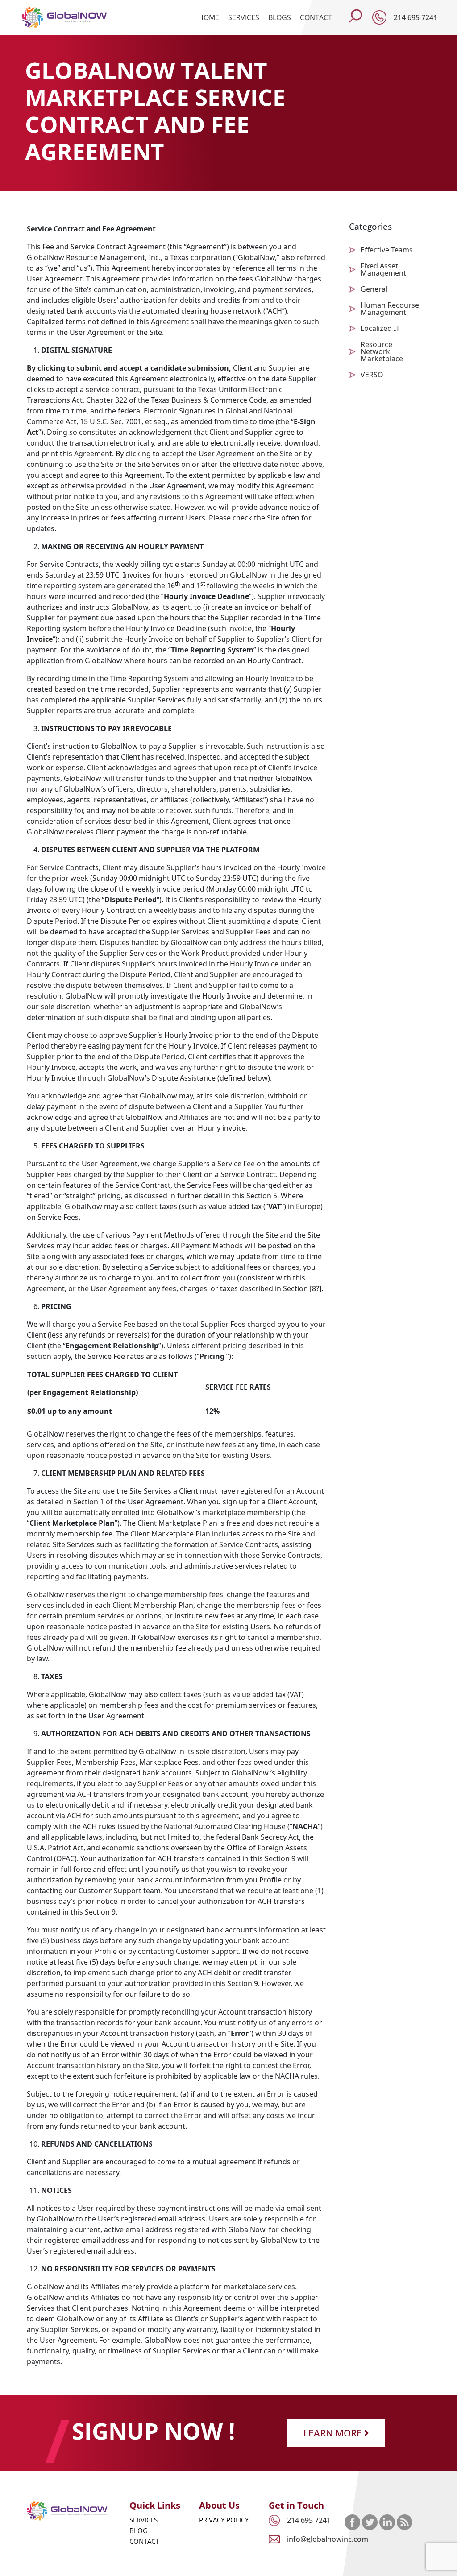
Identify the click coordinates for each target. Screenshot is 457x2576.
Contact (316, 17)
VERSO (372, 375)
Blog (139, 2531)
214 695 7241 (415, 17)
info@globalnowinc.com (328, 2539)
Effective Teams (387, 250)
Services (244, 17)
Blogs (280, 17)
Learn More (334, 2433)
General (374, 289)
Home (209, 17)
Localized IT (380, 328)
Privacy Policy (224, 2520)
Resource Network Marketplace (382, 351)
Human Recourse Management (390, 309)
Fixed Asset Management (383, 269)
